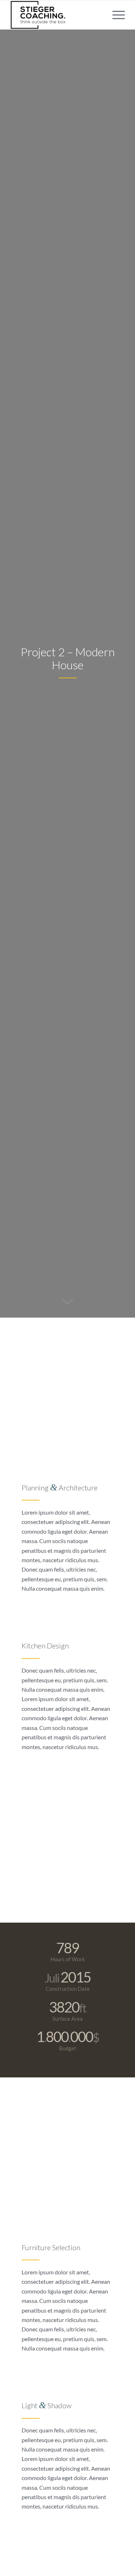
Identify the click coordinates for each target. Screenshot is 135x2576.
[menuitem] (115, 15)
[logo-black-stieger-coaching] (56, 15)
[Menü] (115, 15)
